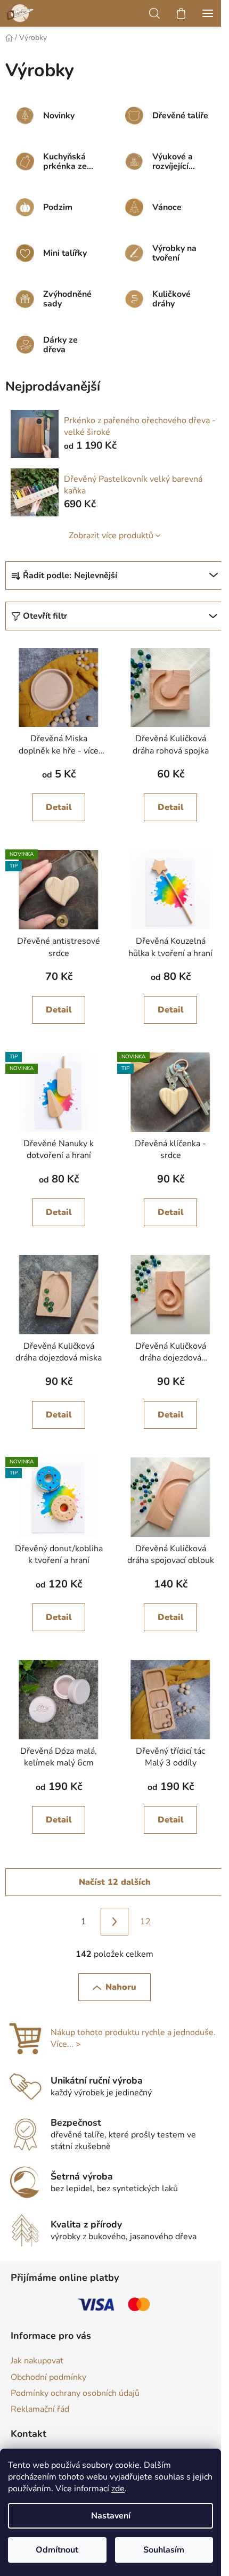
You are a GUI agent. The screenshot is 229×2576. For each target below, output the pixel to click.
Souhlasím (164, 2550)
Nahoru (121, 1987)
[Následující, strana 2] (114, 1922)
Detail (59, 807)
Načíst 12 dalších (115, 1882)
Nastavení (111, 2516)
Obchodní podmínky (48, 2377)
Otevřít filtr (45, 616)
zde (118, 2489)
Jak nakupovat (37, 2361)
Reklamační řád (40, 2409)
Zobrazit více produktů (111, 536)
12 (145, 1922)
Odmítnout (57, 2550)
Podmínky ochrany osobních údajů (75, 2393)
